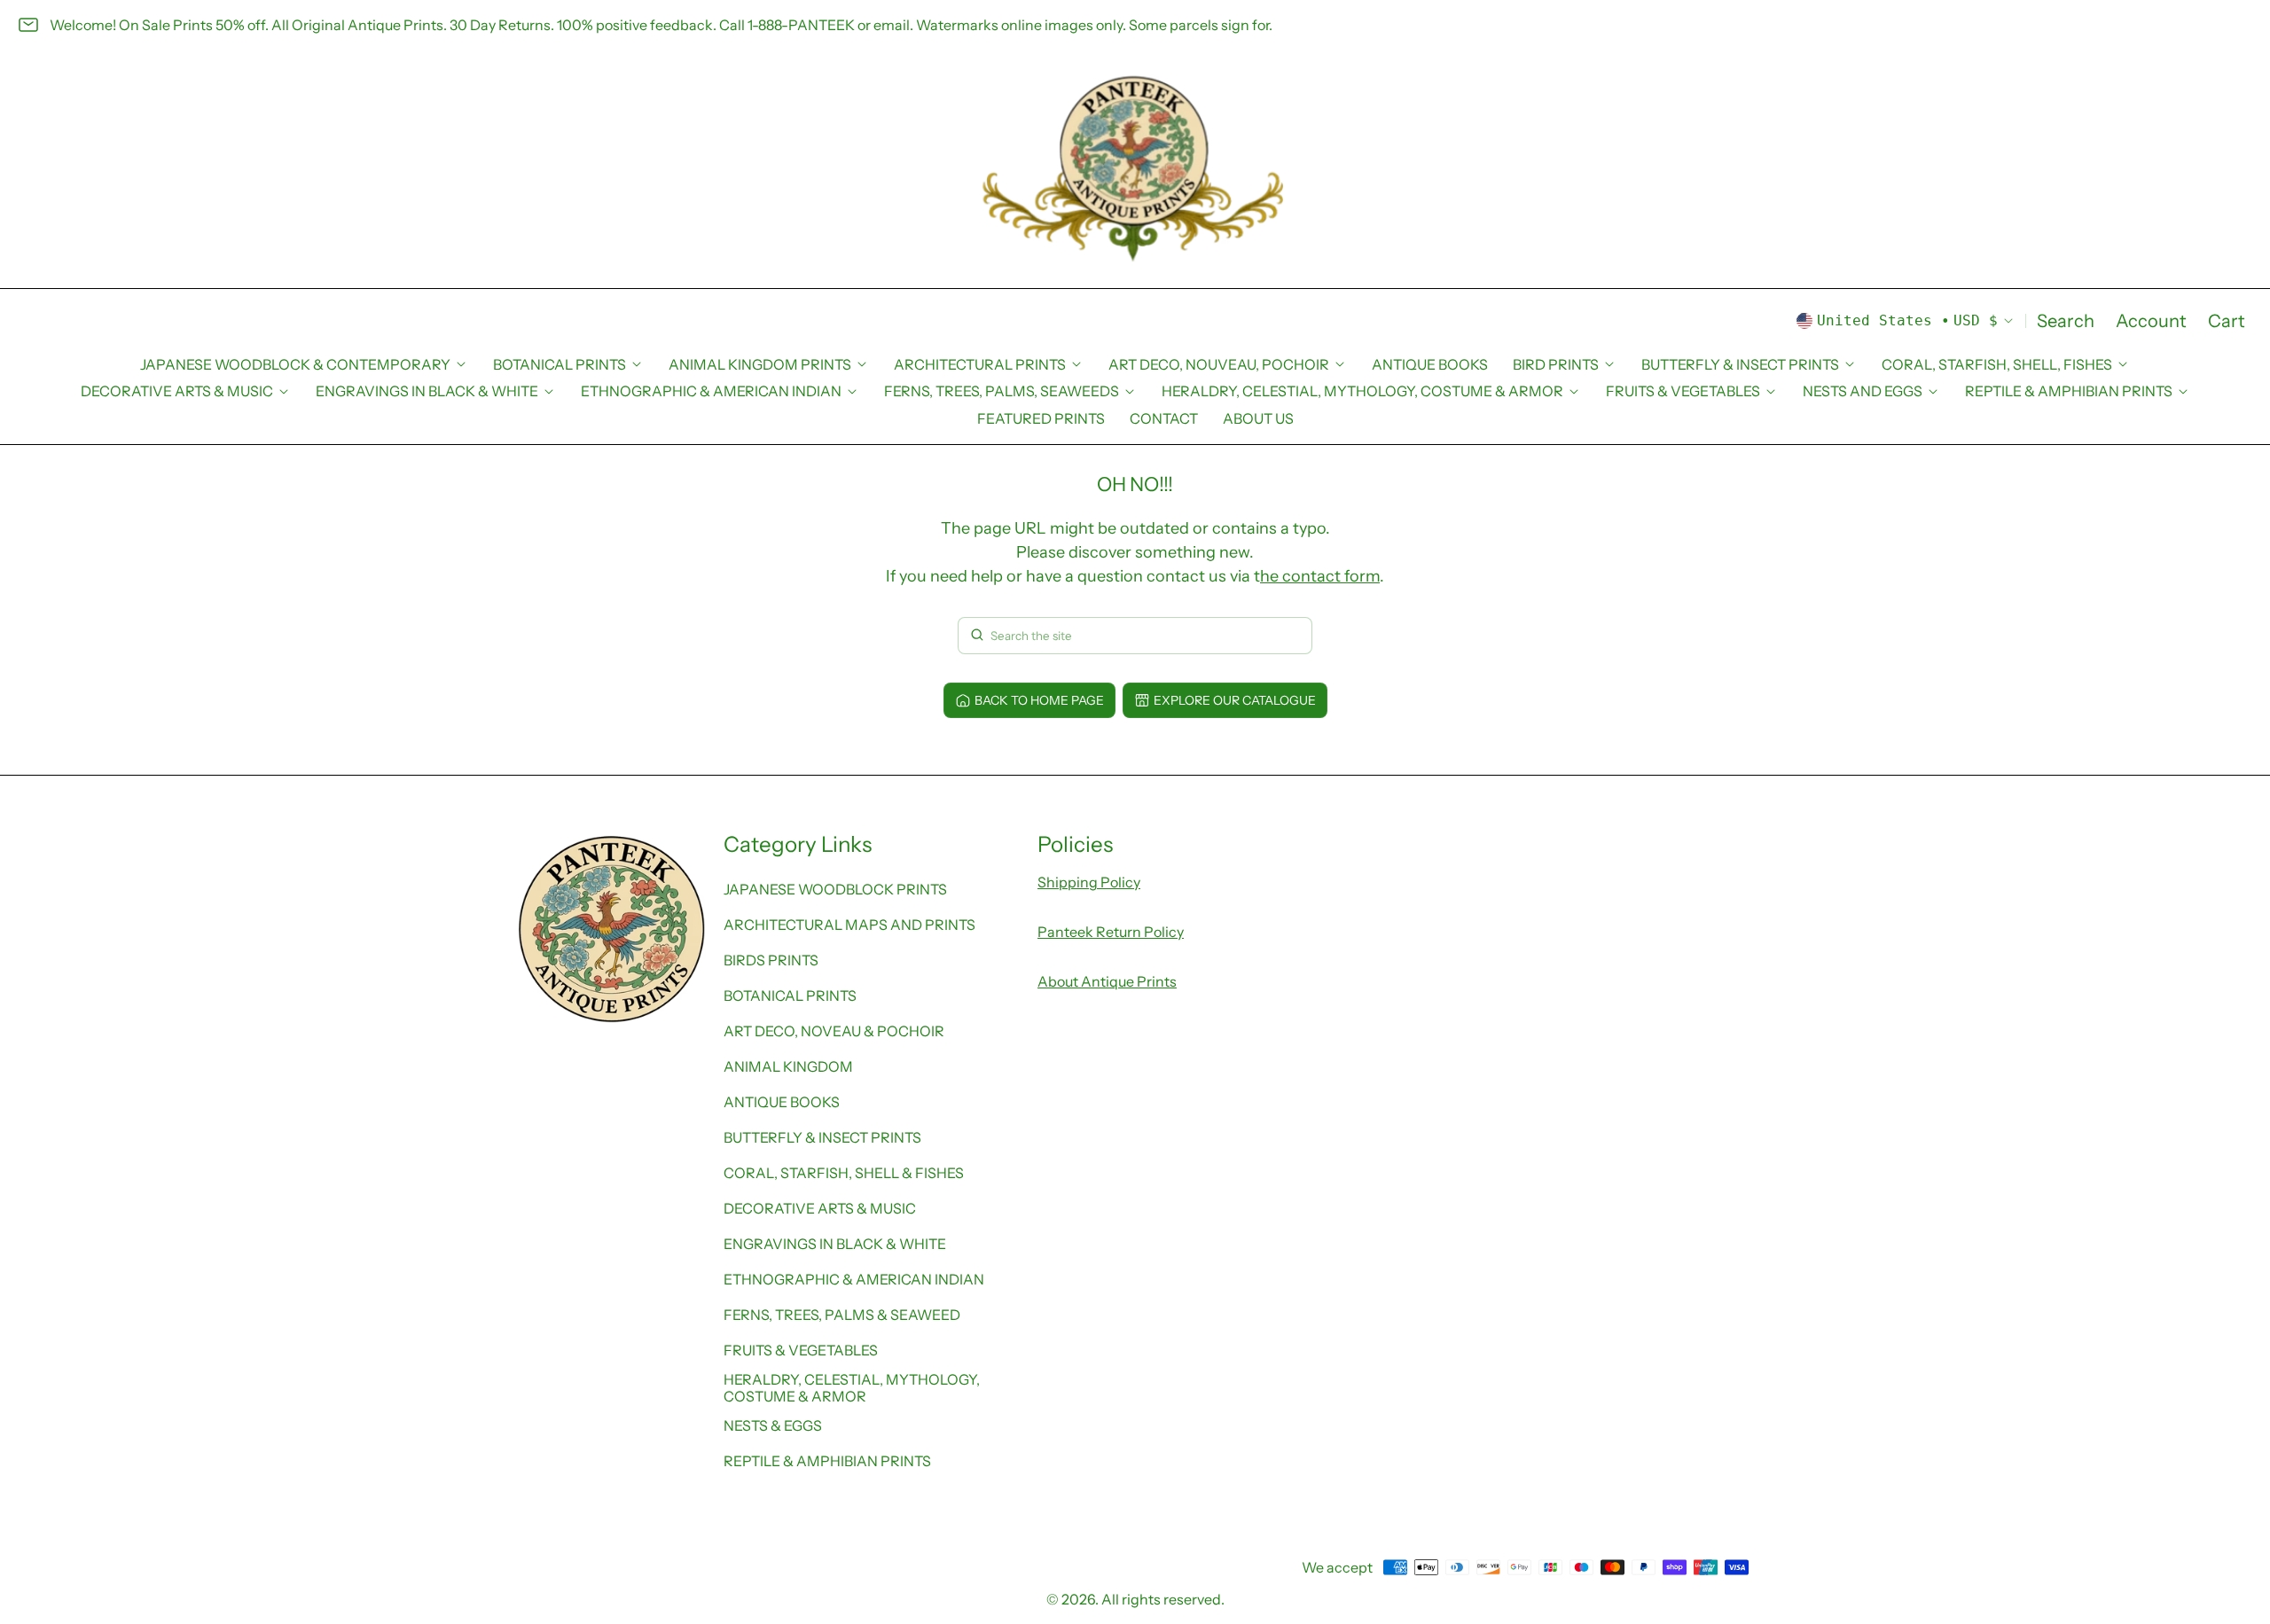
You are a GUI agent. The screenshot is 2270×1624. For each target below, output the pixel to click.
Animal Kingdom (788, 1066)
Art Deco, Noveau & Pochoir (834, 1031)
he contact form (1320, 576)
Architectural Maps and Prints (849, 925)
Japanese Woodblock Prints (835, 889)
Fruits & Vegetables (801, 1350)
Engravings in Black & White (835, 1244)
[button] (2066, 321)
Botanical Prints (790, 995)
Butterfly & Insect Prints (822, 1137)
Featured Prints (1041, 418)
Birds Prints (771, 960)
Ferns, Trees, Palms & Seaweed (842, 1315)
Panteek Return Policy (1111, 932)
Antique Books (1430, 364)
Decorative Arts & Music (820, 1208)
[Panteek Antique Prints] (1135, 169)
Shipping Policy (1089, 882)
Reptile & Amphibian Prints (827, 1461)
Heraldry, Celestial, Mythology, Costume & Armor (852, 1387)
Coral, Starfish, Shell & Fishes (844, 1173)
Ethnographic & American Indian (854, 1279)
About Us (1258, 418)
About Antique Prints (1107, 981)
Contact (1164, 418)
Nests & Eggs (773, 1425)
